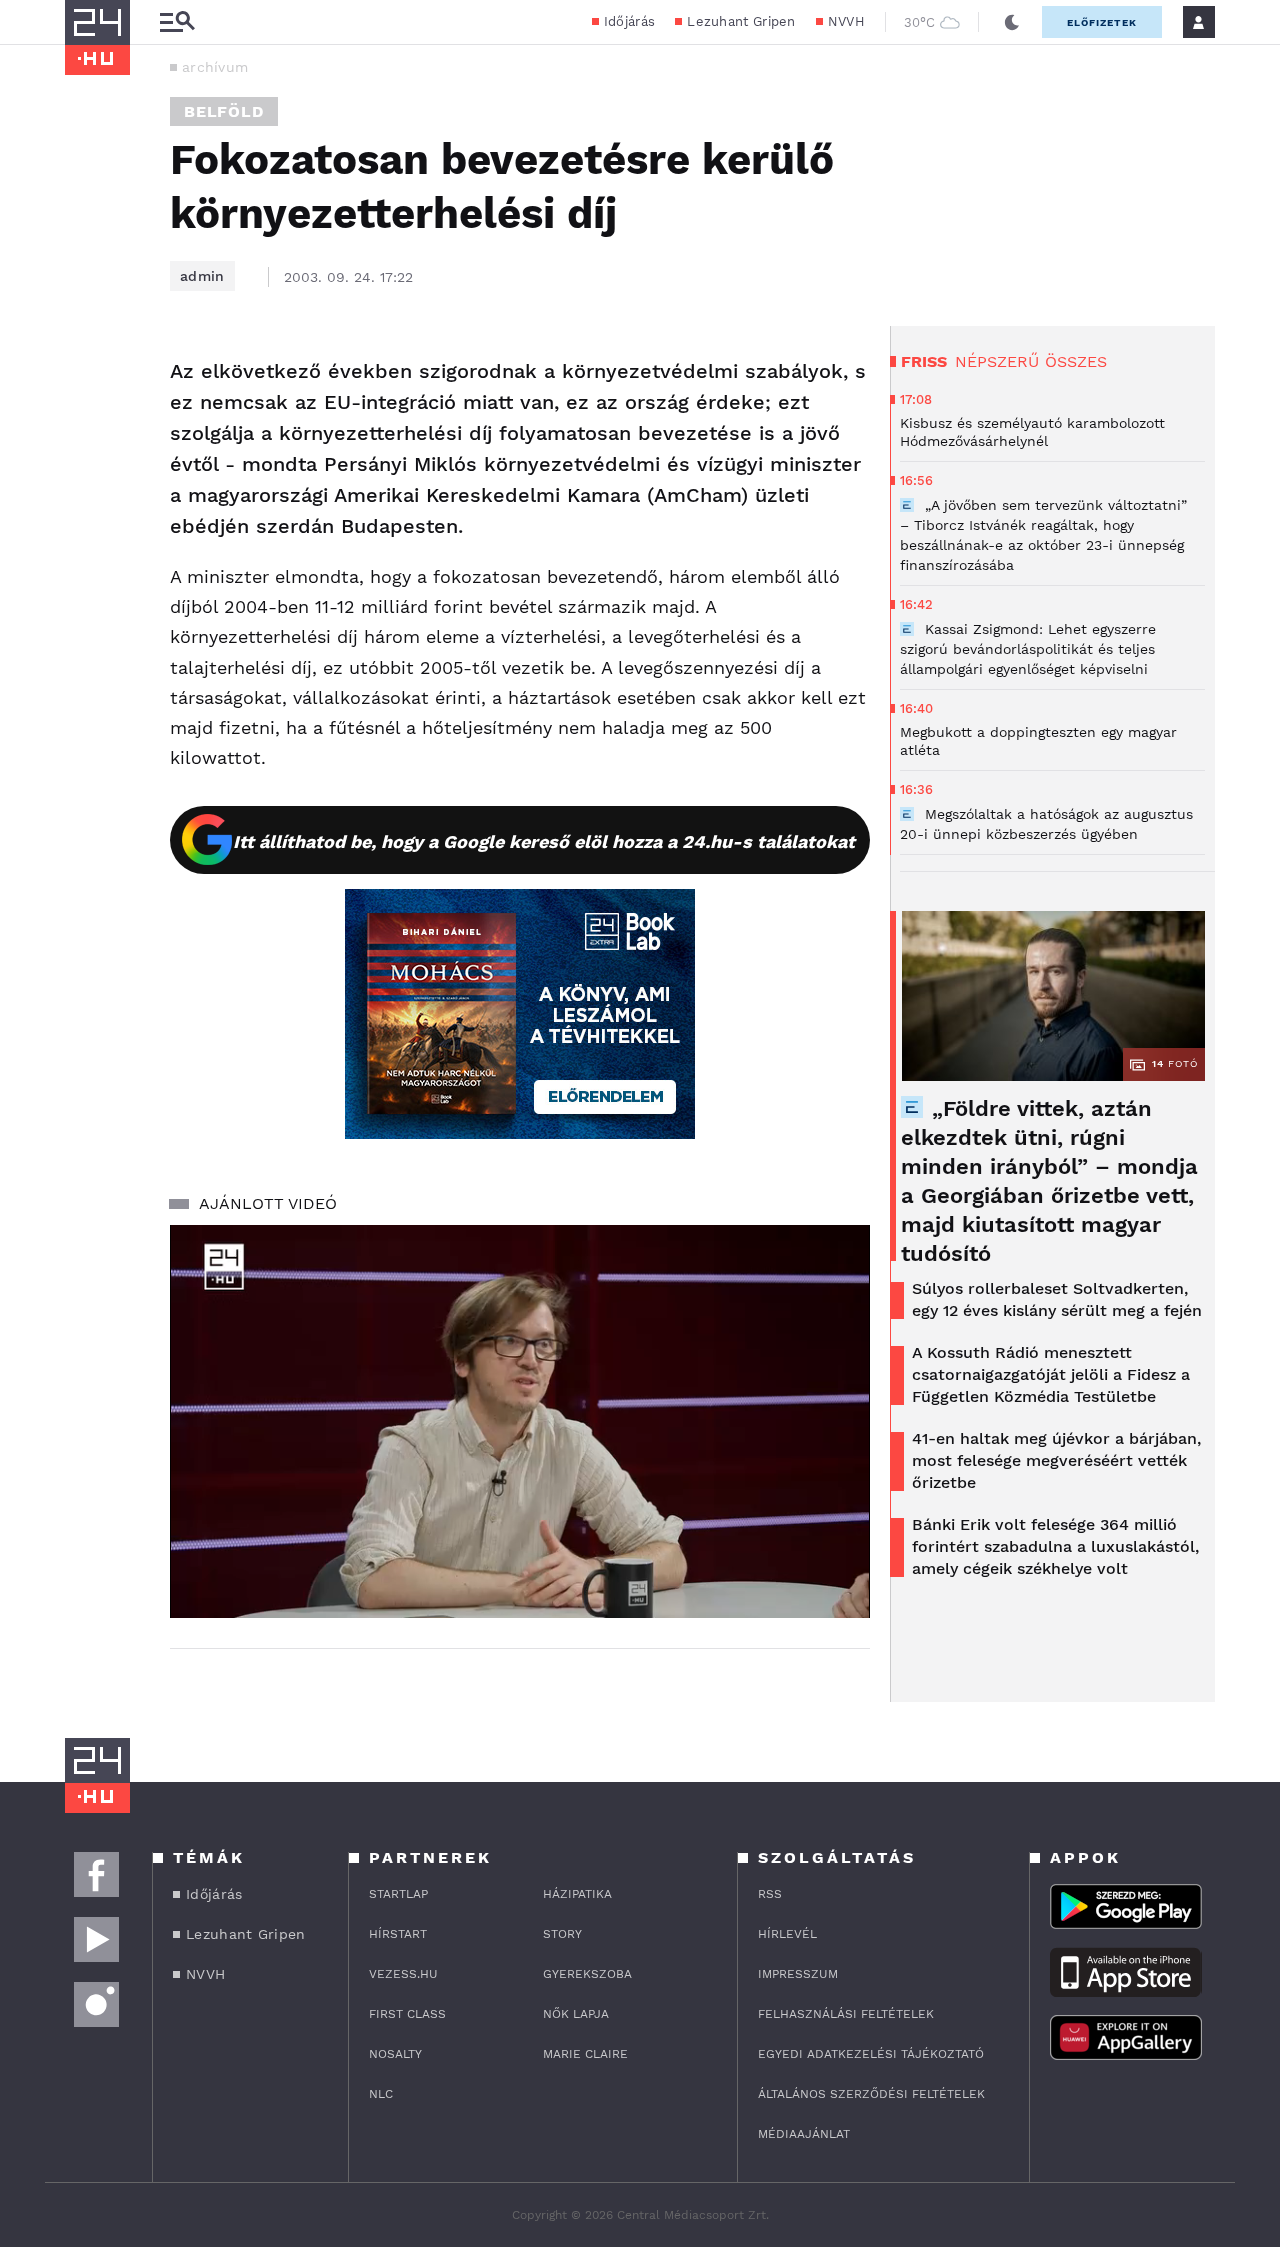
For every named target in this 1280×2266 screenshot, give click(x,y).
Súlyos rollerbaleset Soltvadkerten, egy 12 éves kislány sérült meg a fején (1057, 1299)
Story (562, 1934)
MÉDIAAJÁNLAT (804, 2134)
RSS (770, 1894)
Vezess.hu (403, 1974)
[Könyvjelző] (87, 491)
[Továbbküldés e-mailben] (87, 432)
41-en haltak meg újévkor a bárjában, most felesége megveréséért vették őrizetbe (1056, 1460)
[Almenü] (177, 22)
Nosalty (395, 2054)
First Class (407, 2014)
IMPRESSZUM (798, 1974)
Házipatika (577, 1894)
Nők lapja (576, 2014)
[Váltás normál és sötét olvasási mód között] (1012, 22)
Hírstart (398, 1934)
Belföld (224, 111)
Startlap (398, 1894)
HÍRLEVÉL (787, 1934)
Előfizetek (1102, 22)
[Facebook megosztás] (87, 378)
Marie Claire (585, 2054)
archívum (215, 67)
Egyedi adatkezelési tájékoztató (871, 2054)
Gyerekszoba (587, 1974)
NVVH (846, 21)
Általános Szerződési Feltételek (871, 2094)
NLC (381, 2094)
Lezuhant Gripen (741, 21)
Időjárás (629, 21)
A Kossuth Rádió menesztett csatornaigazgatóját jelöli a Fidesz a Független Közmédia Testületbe (1051, 1374)
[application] (520, 1422)
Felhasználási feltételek (846, 2014)
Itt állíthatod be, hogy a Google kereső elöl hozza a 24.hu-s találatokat (544, 841)
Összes (1076, 361)
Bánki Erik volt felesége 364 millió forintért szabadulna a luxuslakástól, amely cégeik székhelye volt (1055, 1546)
